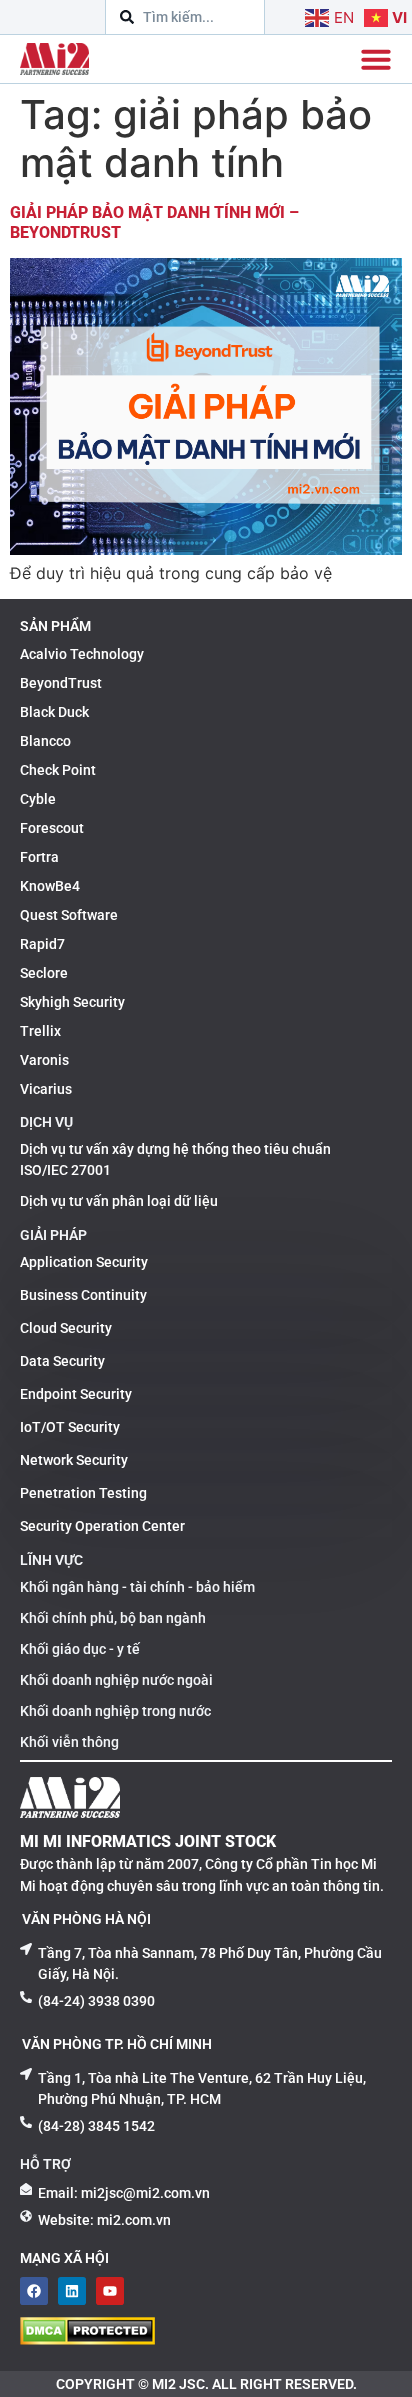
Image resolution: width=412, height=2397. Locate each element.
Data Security (62, 1361)
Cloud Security (66, 1328)
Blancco (45, 741)
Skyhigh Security (72, 1002)
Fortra (39, 857)
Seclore (44, 973)
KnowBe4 (50, 886)
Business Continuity (83, 1295)
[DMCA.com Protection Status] (87, 2339)
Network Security (74, 1460)
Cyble (38, 799)
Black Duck (54, 712)
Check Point (58, 770)
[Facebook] (34, 2291)
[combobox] (185, 17)
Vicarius (46, 1089)
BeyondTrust (61, 683)
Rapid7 (42, 944)
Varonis (44, 1060)
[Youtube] (110, 2291)
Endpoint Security (76, 1394)
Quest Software (69, 915)
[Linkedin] (72, 2291)
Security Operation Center (102, 1526)
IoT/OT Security (70, 1427)
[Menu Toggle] (376, 59)
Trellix (40, 1031)
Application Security (84, 1262)
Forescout (52, 828)
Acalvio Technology (82, 654)
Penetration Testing (83, 1493)
